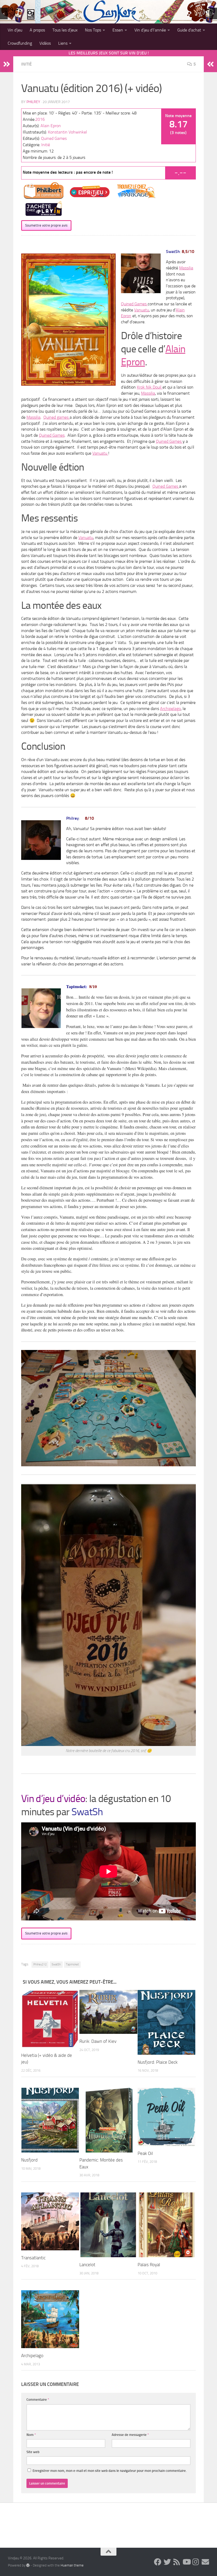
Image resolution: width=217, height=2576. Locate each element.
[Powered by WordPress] (28, 2565)
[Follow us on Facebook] (158, 2562)
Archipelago (170, 709)
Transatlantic (33, 2258)
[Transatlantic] (50, 2221)
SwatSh (56, 1964)
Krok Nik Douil (150, 387)
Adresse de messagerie (130, 2435)
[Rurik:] (108, 2012)
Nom (31, 2435)
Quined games (56, 417)
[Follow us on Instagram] (196, 2562)
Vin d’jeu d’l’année (150, 30)
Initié (26, 64)
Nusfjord (29, 2160)
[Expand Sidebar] (7, 64)
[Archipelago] (50, 2319)
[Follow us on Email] (205, 2562)
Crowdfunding (20, 43)
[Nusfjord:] (167, 2022)
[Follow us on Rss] (177, 2562)
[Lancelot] (108, 2225)
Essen (118, 30)
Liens (63, 43)
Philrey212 (40, 1964)
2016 (40, 119)
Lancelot (87, 2265)
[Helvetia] (50, 2019)
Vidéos (45, 43)
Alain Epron (51, 126)
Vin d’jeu (15, 30)
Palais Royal (149, 2265)
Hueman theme (72, 2565)
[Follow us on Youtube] (186, 2562)
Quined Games (54, 138)
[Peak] (167, 2117)
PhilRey (33, 102)
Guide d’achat (189, 30)
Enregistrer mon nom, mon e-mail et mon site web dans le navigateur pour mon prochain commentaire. (110, 2471)
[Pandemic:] (108, 2120)
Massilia (186, 268)
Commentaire (38, 2400)
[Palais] (167, 2225)
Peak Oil (145, 2153)
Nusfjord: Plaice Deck (158, 2062)
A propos (37, 30)
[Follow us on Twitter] (167, 2562)
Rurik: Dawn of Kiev (98, 2041)
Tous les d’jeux (65, 30)
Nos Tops (93, 30)
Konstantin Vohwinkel (67, 132)
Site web (33, 2452)
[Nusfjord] (50, 2120)
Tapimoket (72, 1964)
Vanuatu (142, 310)
